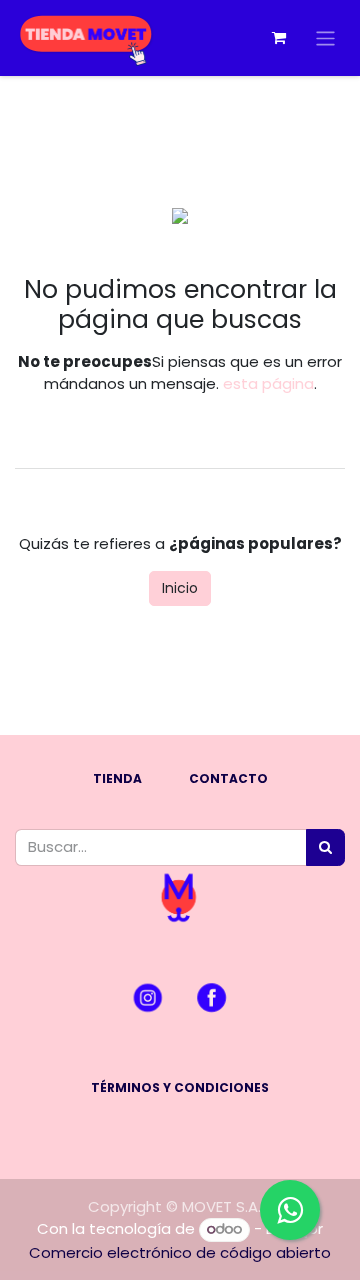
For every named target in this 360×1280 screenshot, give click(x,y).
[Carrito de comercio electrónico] (279, 38)
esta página (268, 383)
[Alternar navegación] (325, 37)
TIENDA (117, 778)
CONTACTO (228, 778)
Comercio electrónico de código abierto (180, 1252)
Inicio (180, 588)
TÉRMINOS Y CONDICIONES (180, 1087)
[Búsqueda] (325, 847)
